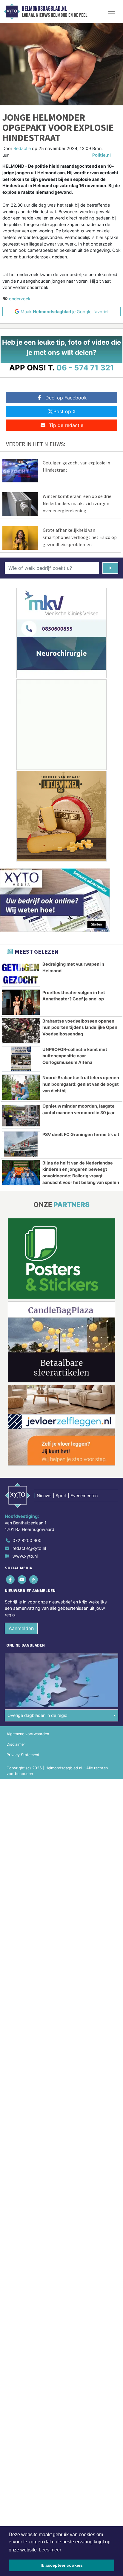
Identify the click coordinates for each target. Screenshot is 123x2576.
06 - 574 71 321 (85, 368)
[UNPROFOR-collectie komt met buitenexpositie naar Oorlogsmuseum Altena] (21, 1059)
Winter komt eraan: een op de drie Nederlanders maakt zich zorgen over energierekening (77, 503)
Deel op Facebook (66, 398)
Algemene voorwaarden (28, 1734)
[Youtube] (22, 1580)
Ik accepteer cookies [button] (62, 2565)
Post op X (64, 411)
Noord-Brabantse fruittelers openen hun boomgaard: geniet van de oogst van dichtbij (81, 1084)
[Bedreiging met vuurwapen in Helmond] (21, 974)
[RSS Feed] (34, 1580)
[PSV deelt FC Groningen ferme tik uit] (21, 1144)
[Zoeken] (110, 568)
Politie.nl (102, 155)
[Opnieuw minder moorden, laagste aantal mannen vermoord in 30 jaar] (21, 1116)
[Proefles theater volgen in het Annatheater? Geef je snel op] (21, 1002)
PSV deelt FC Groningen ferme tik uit (81, 1134)
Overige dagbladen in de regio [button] (37, 1715)
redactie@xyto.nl (29, 1548)
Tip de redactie (66, 425)
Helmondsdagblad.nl (44, 9)
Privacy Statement (23, 1755)
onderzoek (20, 299)
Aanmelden (21, 1628)
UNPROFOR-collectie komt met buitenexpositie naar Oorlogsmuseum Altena (75, 1056)
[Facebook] (11, 1580)
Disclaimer (16, 1744)
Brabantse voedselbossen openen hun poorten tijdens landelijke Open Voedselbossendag (80, 1027)
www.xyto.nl (25, 1556)
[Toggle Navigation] (111, 11)
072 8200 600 (27, 1540)
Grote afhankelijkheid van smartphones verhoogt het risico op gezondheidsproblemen (80, 537)
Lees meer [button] (50, 2550)
